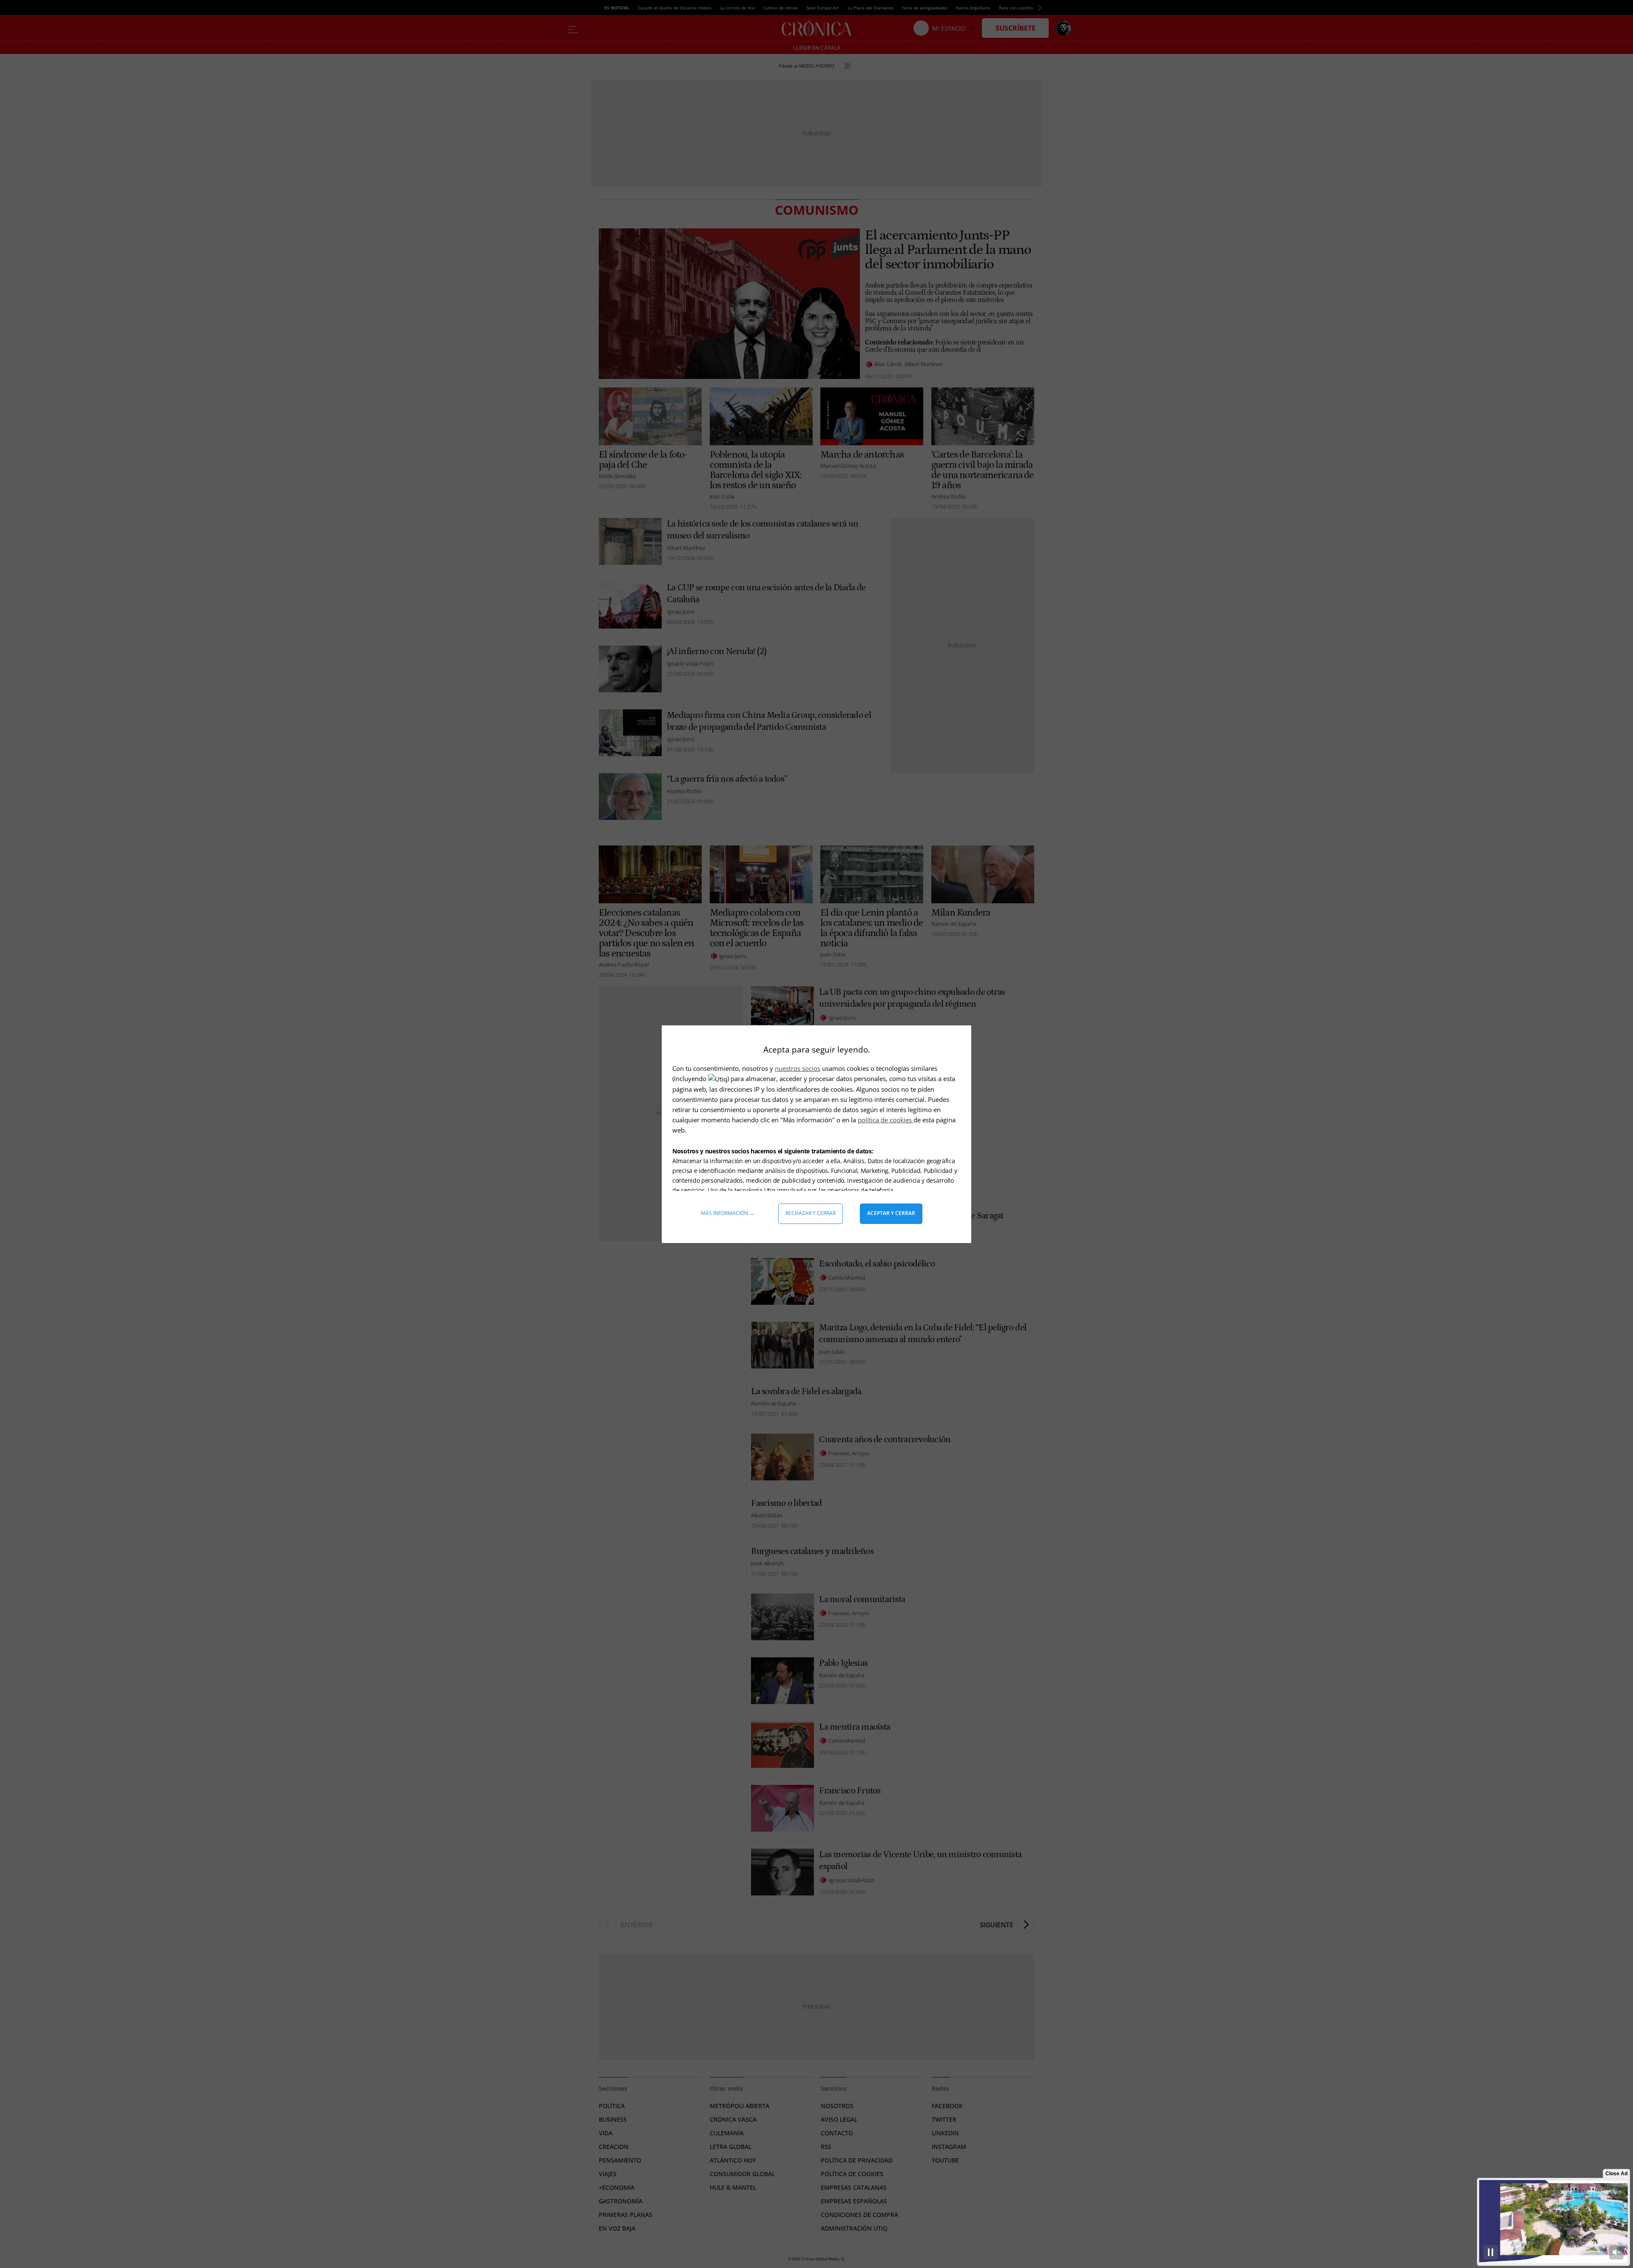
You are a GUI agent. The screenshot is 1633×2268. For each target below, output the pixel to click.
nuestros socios (798, 1068)
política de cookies (886, 1120)
